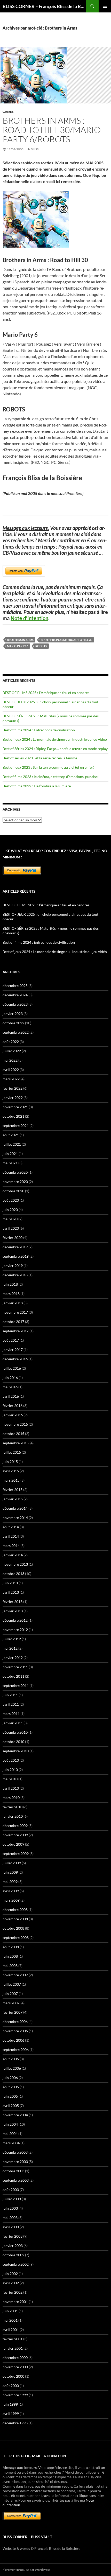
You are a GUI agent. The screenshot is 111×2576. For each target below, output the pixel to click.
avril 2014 (11, 1536)
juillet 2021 (12, 1144)
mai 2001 (10, 2320)
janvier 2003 (13, 2246)
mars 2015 (11, 1480)
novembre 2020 (15, 1182)
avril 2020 (11, 1228)
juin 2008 (10, 1956)
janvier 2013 (13, 1611)
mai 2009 (10, 1882)
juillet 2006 (12, 2068)
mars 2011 (11, 1714)
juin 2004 (10, 2124)
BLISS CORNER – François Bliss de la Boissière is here (44, 6)
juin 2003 (10, 2208)
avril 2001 (11, 2330)
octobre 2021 (13, 1116)
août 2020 (11, 1200)
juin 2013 (10, 1583)
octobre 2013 (13, 1574)
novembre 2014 (15, 1518)
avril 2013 (11, 1592)
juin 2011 (10, 1695)
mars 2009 (11, 1900)
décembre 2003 (15, 2152)
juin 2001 (10, 2311)
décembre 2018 (15, 1275)
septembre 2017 (16, 1331)
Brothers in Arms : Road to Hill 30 (66, 640)
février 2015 (13, 1490)
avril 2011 (11, 1704)
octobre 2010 (13, 1742)
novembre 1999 (15, 2395)
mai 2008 (10, 1966)
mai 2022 (10, 1060)
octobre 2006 (13, 2040)
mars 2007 (11, 2003)
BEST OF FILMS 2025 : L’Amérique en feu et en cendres (46, 693)
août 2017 (11, 1340)
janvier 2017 (13, 1350)
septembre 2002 (16, 2264)
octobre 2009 (13, 1844)
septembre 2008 (16, 1938)
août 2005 (11, 2087)
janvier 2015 (13, 1499)
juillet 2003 (12, 2199)
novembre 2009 (15, 1835)
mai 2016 (10, 1387)
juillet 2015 (12, 1452)
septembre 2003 (16, 2180)
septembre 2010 (16, 1751)
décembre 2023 (15, 1004)
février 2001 (13, 2339)
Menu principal (105, 6)
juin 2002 (10, 2274)
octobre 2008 (13, 1928)
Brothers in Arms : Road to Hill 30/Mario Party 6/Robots (52, 130)
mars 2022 (11, 1079)
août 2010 (11, 1760)
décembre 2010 (15, 1732)
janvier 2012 (13, 1658)
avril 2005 (11, 2106)
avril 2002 (11, 2283)
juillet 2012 (12, 1639)
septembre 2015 (16, 1443)
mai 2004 (10, 2134)
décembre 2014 (15, 1508)
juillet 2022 (12, 1051)
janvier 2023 (13, 1014)
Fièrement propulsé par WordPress (26, 2570)
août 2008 (11, 1947)
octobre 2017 (13, 1322)
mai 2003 (10, 2218)
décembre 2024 (15, 995)
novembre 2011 (15, 1667)
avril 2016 (11, 1396)
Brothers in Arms (20, 640)
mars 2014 (11, 1546)
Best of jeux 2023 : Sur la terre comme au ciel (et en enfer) (48, 767)
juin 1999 (10, 2404)
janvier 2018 (13, 1303)
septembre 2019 (16, 1256)
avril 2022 (11, 1070)
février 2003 (13, 2236)
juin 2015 (10, 1462)
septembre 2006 (16, 2050)
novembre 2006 (15, 2031)
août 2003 (11, 2190)
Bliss (35, 149)
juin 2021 (10, 1154)
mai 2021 (10, 1163)
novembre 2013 (15, 1564)
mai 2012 (10, 1648)
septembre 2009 (16, 1854)
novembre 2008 (15, 1919)
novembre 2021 (15, 1107)
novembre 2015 (15, 1424)
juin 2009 (10, 1872)
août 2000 (11, 2386)
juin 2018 (10, 1284)
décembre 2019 (15, 1247)
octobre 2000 (13, 2376)
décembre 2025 (15, 986)
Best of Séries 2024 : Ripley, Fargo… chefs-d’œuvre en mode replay (55, 749)
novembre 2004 (15, 2115)
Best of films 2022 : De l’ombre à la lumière (37, 786)
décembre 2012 (15, 1620)
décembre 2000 (15, 2358)
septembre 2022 (16, 1032)
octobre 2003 (13, 2171)
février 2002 (13, 2292)
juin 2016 (10, 1378)
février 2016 (13, 1406)
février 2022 (13, 1088)
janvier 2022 (13, 1098)
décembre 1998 (15, 2423)
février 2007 (13, 2012)
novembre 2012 (15, 1630)
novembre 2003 (15, 2162)
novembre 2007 (15, 1975)
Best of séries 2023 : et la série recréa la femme (40, 758)
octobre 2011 (13, 1676)
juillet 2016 (12, 1368)
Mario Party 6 (18, 646)
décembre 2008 (15, 1910)
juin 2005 (10, 2096)
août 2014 (11, 1527)
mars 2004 (11, 2143)
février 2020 (13, 1238)
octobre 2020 (13, 1191)
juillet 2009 (12, 1863)
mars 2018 (11, 1294)
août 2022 (11, 1042)
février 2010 (13, 1807)
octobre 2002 (13, 2255)
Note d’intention (29, 618)
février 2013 (13, 1602)
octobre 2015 (13, 1434)
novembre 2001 (15, 2302)
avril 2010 (11, 1788)
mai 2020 (10, 1219)
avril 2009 (11, 1891)
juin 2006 (10, 2078)
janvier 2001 (13, 2348)
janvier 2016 (13, 1415)
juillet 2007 (12, 1984)
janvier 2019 (13, 1266)
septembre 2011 (16, 1686)
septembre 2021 (16, 1126)
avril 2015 (11, 1471)
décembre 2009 (15, 1826)
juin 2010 (10, 1770)
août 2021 (11, 1135)
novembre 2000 (15, 2367)
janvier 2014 (13, 1555)
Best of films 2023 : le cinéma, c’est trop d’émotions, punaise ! (51, 777)
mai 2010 (10, 1779)
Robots (41, 646)
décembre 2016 (15, 1359)
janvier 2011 (13, 1723)
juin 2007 (10, 1994)
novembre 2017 (15, 1312)
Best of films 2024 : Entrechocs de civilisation (39, 730)
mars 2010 (11, 1798)
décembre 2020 (15, 1172)
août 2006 (11, 2059)
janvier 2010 (13, 1816)
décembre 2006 (15, 2022)
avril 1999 (11, 2414)
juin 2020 (10, 1210)
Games (8, 112)
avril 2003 (11, 2227)
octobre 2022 (13, 1023)
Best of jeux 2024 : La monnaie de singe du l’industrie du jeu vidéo (55, 739)
